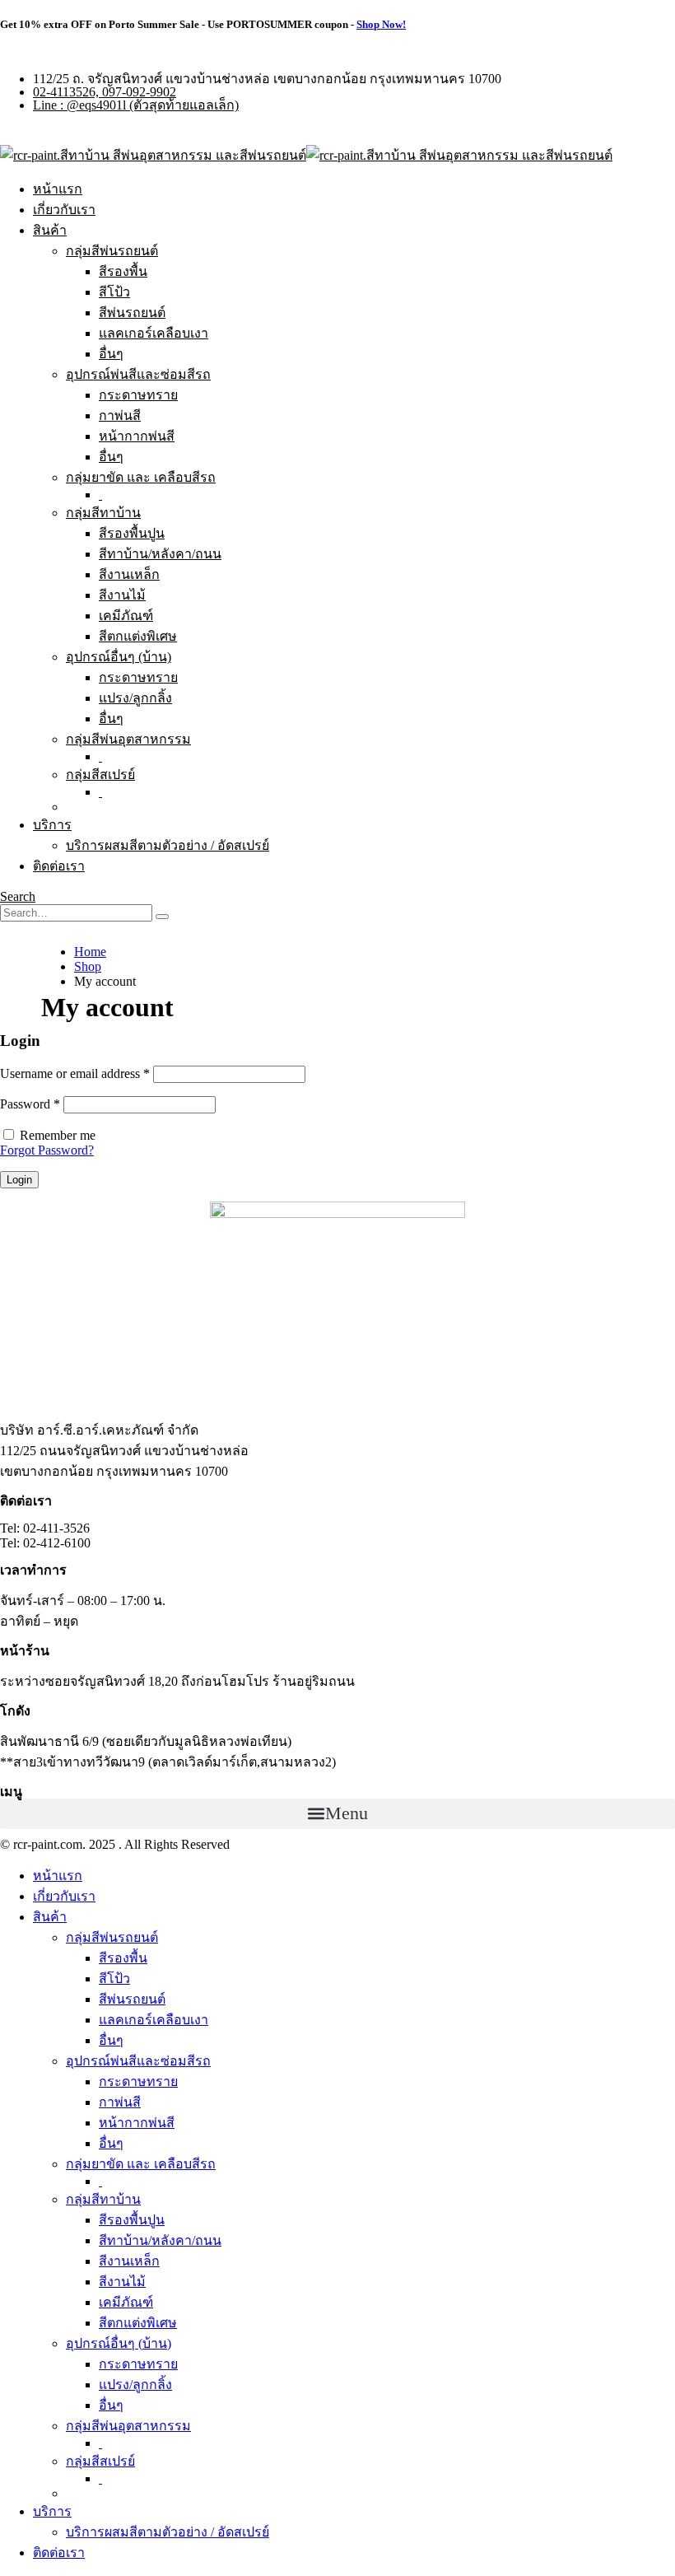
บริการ (52, 825)
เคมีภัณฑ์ (126, 616)
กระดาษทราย (138, 395)
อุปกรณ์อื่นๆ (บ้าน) (119, 657)
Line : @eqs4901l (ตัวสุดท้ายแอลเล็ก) (136, 105)
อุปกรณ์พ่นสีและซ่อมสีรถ (138, 374)
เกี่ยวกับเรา (64, 210)
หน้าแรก (58, 189)
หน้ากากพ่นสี (137, 436)
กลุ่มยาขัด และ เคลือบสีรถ (141, 477)
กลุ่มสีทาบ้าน (103, 513)
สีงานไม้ (122, 595)
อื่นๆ (111, 354)
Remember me (58, 1135)
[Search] (162, 917)
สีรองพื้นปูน (132, 533)
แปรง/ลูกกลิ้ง (135, 698)
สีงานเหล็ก (129, 574)
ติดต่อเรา (59, 866)
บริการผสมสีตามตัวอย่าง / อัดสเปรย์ (168, 845)
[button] (337, 1814)
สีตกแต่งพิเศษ (138, 636)
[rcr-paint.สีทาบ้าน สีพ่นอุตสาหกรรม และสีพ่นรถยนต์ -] (306, 155)
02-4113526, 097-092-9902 (105, 92)
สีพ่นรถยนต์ (132, 313)
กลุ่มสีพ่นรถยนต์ (112, 251)
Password (30, 1104)
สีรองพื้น (123, 271)
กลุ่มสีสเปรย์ (100, 775)
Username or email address (75, 1073)
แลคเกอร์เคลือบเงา (154, 333)
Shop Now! (381, 24)
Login (19, 1180)
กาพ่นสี (120, 415)
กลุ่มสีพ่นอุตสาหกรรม (128, 739)
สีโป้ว (114, 292)
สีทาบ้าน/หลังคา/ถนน (160, 554)
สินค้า (50, 230)
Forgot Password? (47, 1150)
